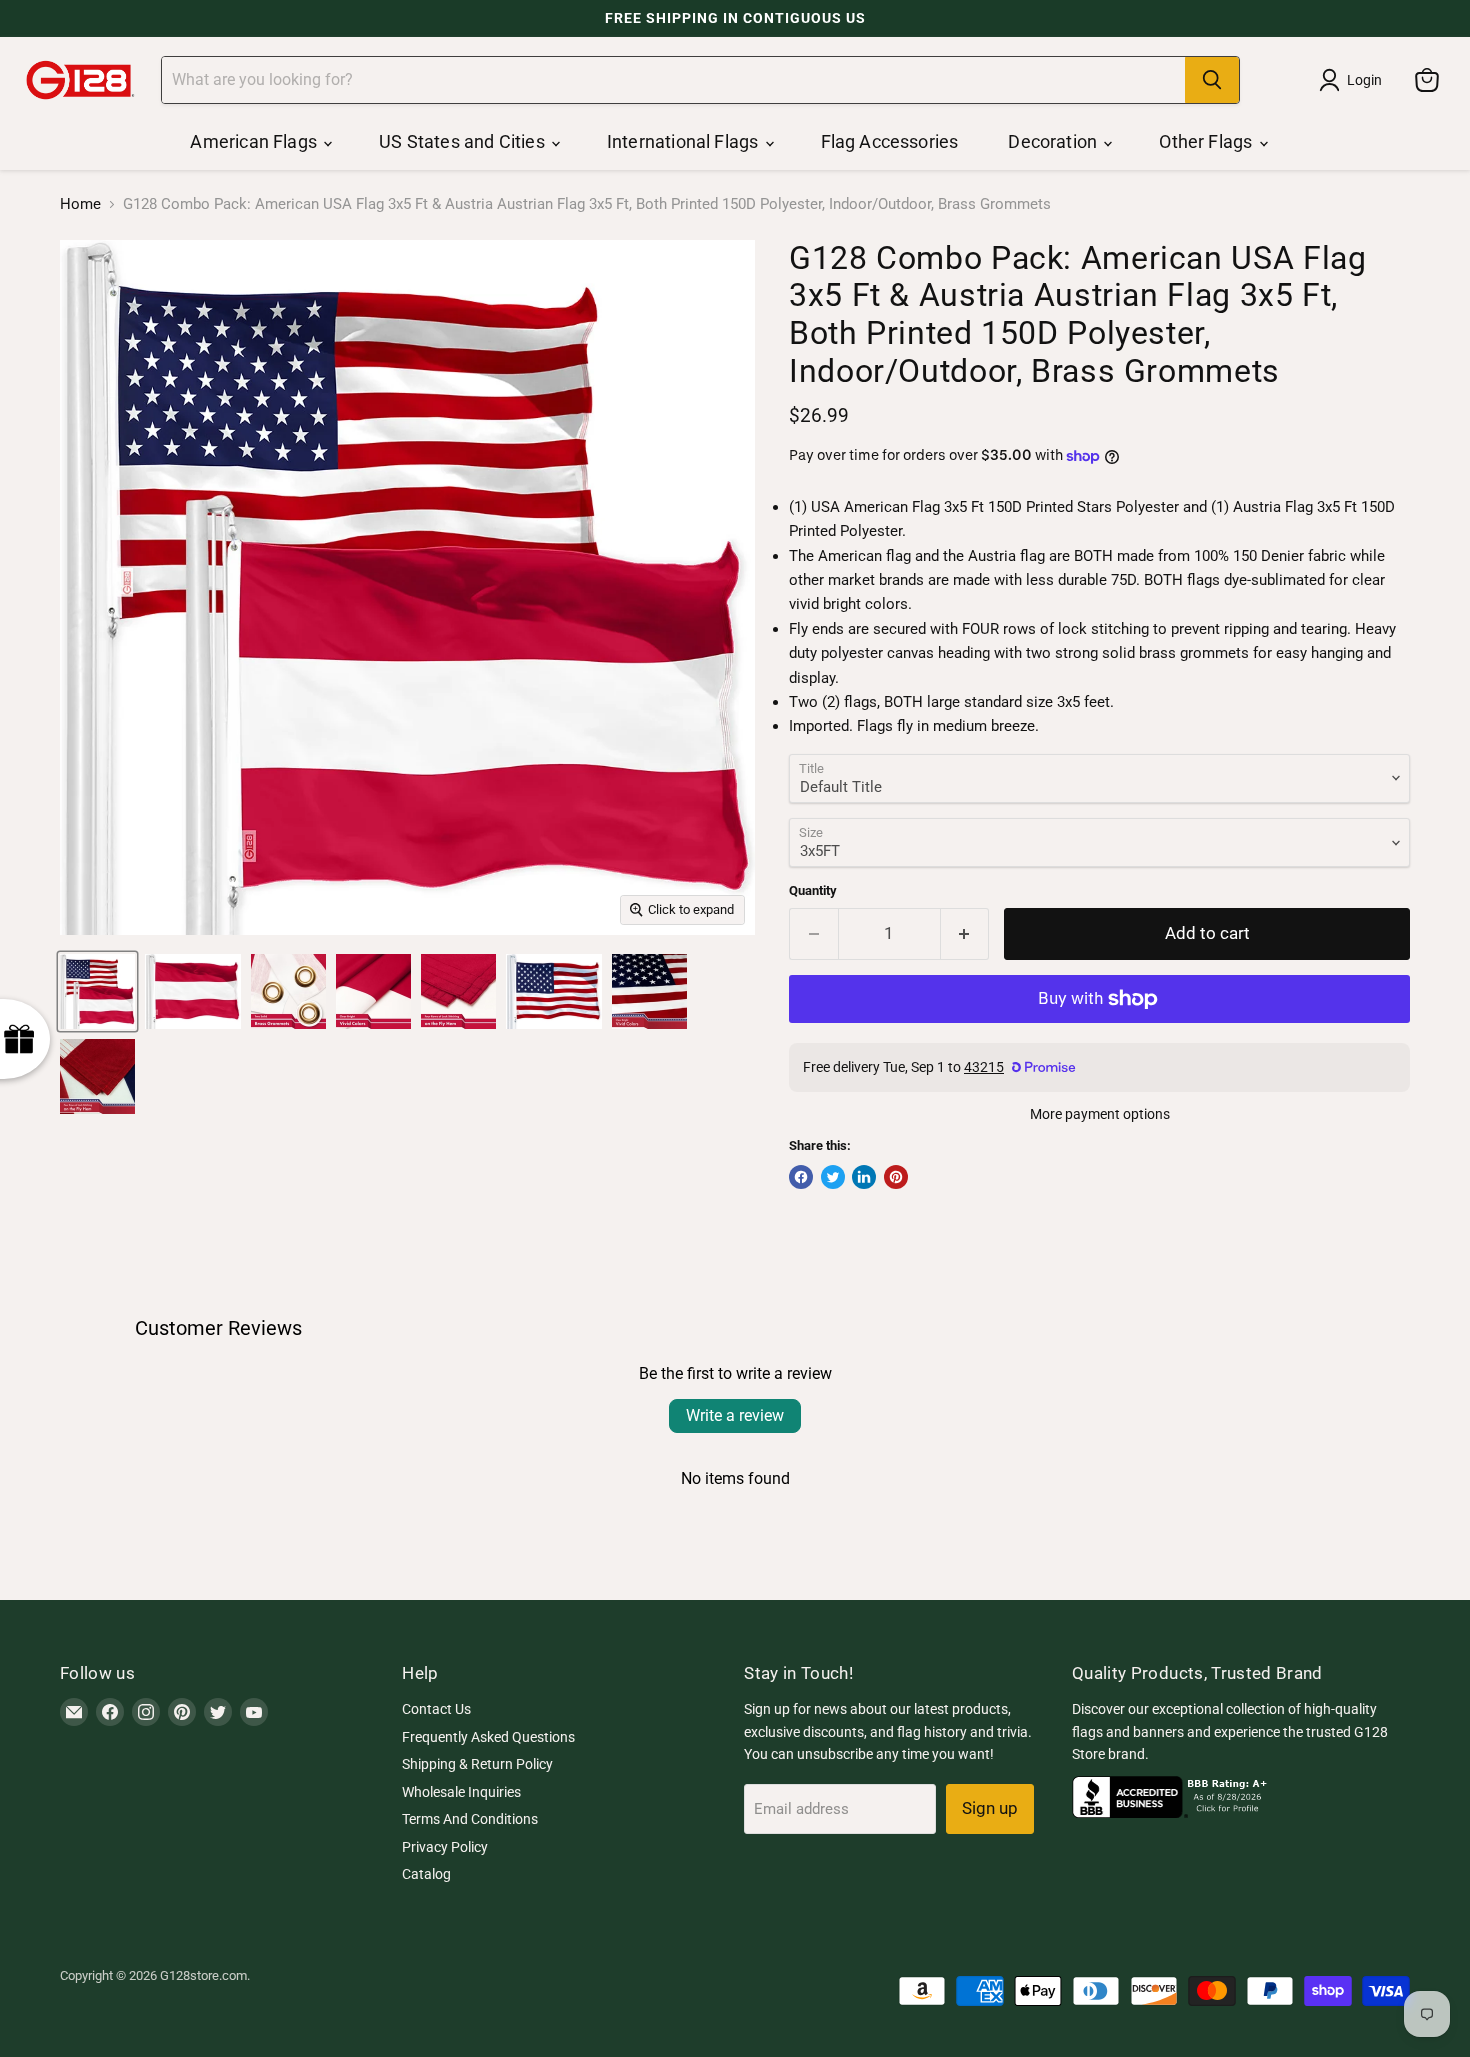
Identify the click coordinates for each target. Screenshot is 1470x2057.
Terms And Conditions (470, 1819)
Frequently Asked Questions (488, 1737)
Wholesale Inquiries (461, 1792)
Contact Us (436, 1709)
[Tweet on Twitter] (833, 1177)
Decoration (1054, 141)
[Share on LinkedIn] (864, 1177)
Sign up (990, 1808)
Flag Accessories (890, 141)
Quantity (813, 890)
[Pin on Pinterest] (896, 1177)
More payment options (1100, 1114)
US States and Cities (464, 141)
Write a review (735, 1415)
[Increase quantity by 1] (965, 933)
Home (80, 204)
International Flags (685, 141)
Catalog (426, 1874)
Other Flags (1207, 141)
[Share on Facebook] (801, 1177)
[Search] (1212, 80)
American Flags (255, 141)
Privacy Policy (445, 1847)
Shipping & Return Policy (477, 1764)
